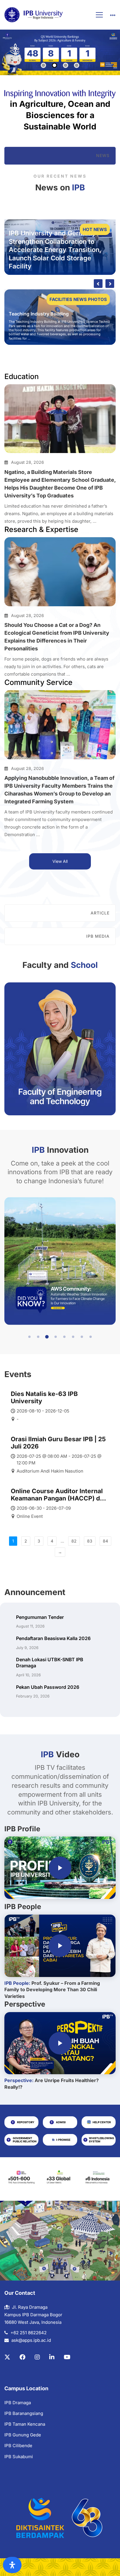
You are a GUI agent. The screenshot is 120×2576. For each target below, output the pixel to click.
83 (90, 1541)
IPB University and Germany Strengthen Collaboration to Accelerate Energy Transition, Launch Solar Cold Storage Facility (55, 250)
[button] (29, 1337)
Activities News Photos (77, 299)
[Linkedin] (52, 2357)
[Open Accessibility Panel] (12, 2565)
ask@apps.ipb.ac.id (31, 2340)
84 (105, 1541)
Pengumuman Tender (40, 1617)
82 (74, 1541)
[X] (7, 2357)
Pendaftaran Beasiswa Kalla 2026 (53, 1638)
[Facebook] (22, 2357)
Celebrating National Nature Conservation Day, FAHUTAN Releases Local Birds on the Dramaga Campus (57, 308)
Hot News (95, 229)
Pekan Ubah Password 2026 (48, 1687)
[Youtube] (67, 2357)
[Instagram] (37, 2357)
